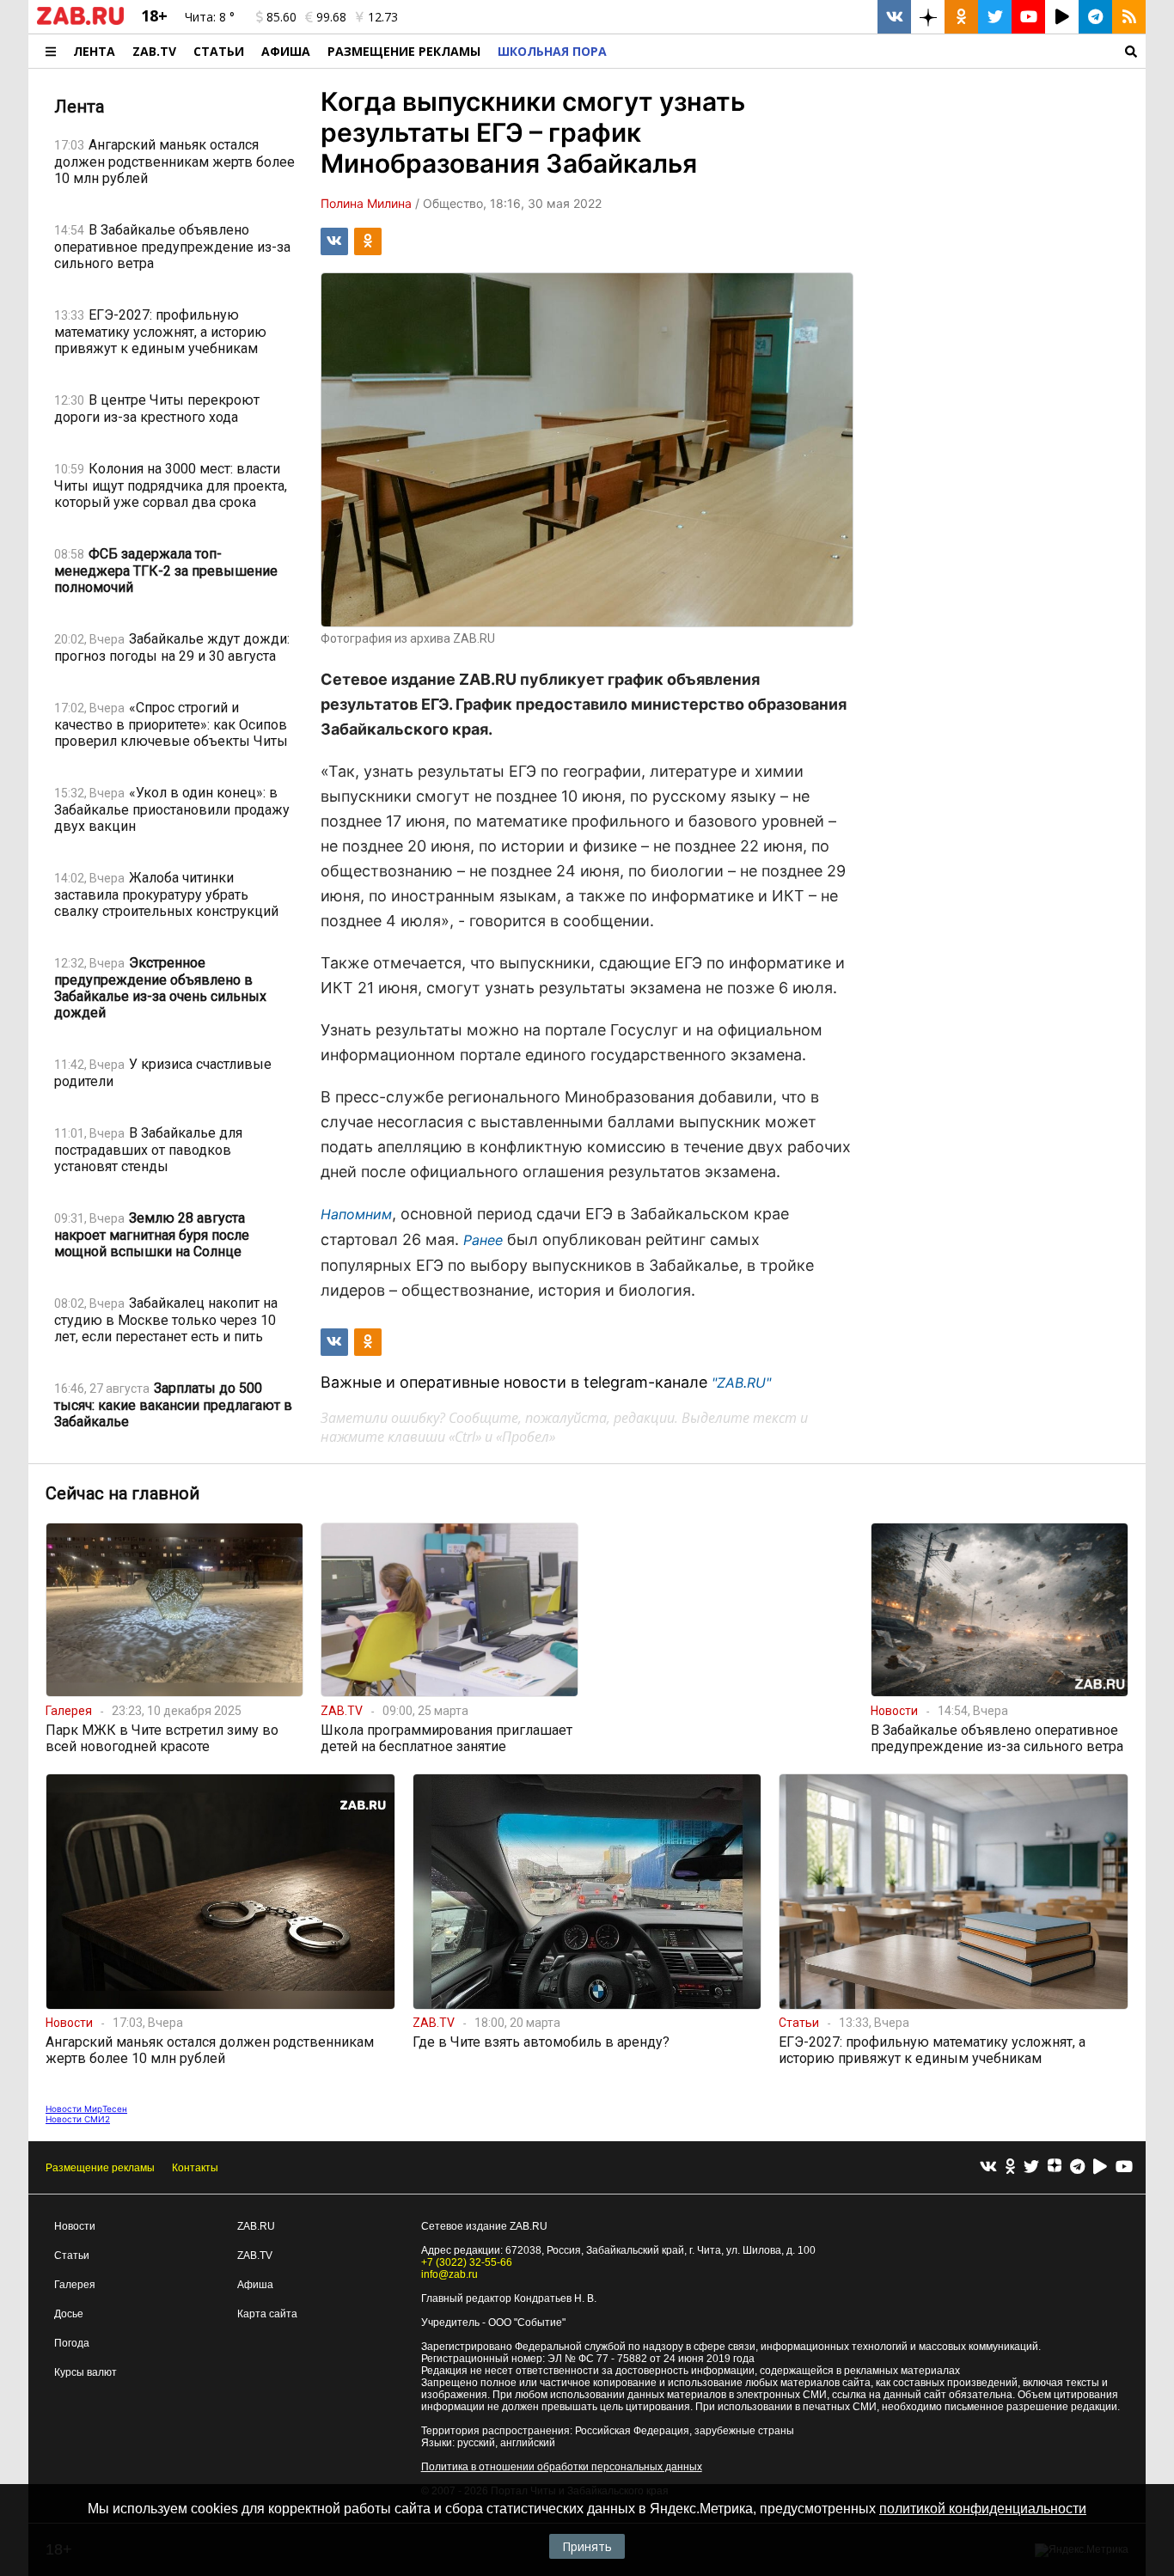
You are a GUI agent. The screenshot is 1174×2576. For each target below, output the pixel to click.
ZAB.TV (154, 51)
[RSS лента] (1129, 17)
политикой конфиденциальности (983, 2509)
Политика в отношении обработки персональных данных (562, 2467)
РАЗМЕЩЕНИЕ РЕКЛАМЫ (404, 51)
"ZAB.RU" (741, 1383)
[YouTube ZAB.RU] (1028, 17)
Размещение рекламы (100, 2168)
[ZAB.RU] (80, 21)
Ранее (483, 1240)
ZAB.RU (256, 2226)
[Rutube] (1100, 2167)
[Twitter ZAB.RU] (995, 17)
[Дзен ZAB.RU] (928, 17)
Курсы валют (86, 2372)
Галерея (75, 2285)
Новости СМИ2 (78, 2119)
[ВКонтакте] (988, 2167)
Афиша (286, 51)
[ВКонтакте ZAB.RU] (894, 17)
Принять (587, 2546)
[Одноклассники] (1010, 2167)
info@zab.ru (449, 2274)
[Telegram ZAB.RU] (1095, 17)
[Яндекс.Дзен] (1055, 2168)
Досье (69, 2314)
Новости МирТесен (86, 2109)
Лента (94, 51)
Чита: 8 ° (210, 17)
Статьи (219, 51)
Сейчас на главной (122, 1493)
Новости (75, 2226)
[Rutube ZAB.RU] (1062, 17)
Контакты (195, 2168)
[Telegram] (1077, 2167)
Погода (72, 2343)
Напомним (356, 1214)
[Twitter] (1031, 2167)
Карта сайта (267, 2314)
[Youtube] (1124, 2167)
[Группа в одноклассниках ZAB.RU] (961, 17)
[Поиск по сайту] (880, 51)
